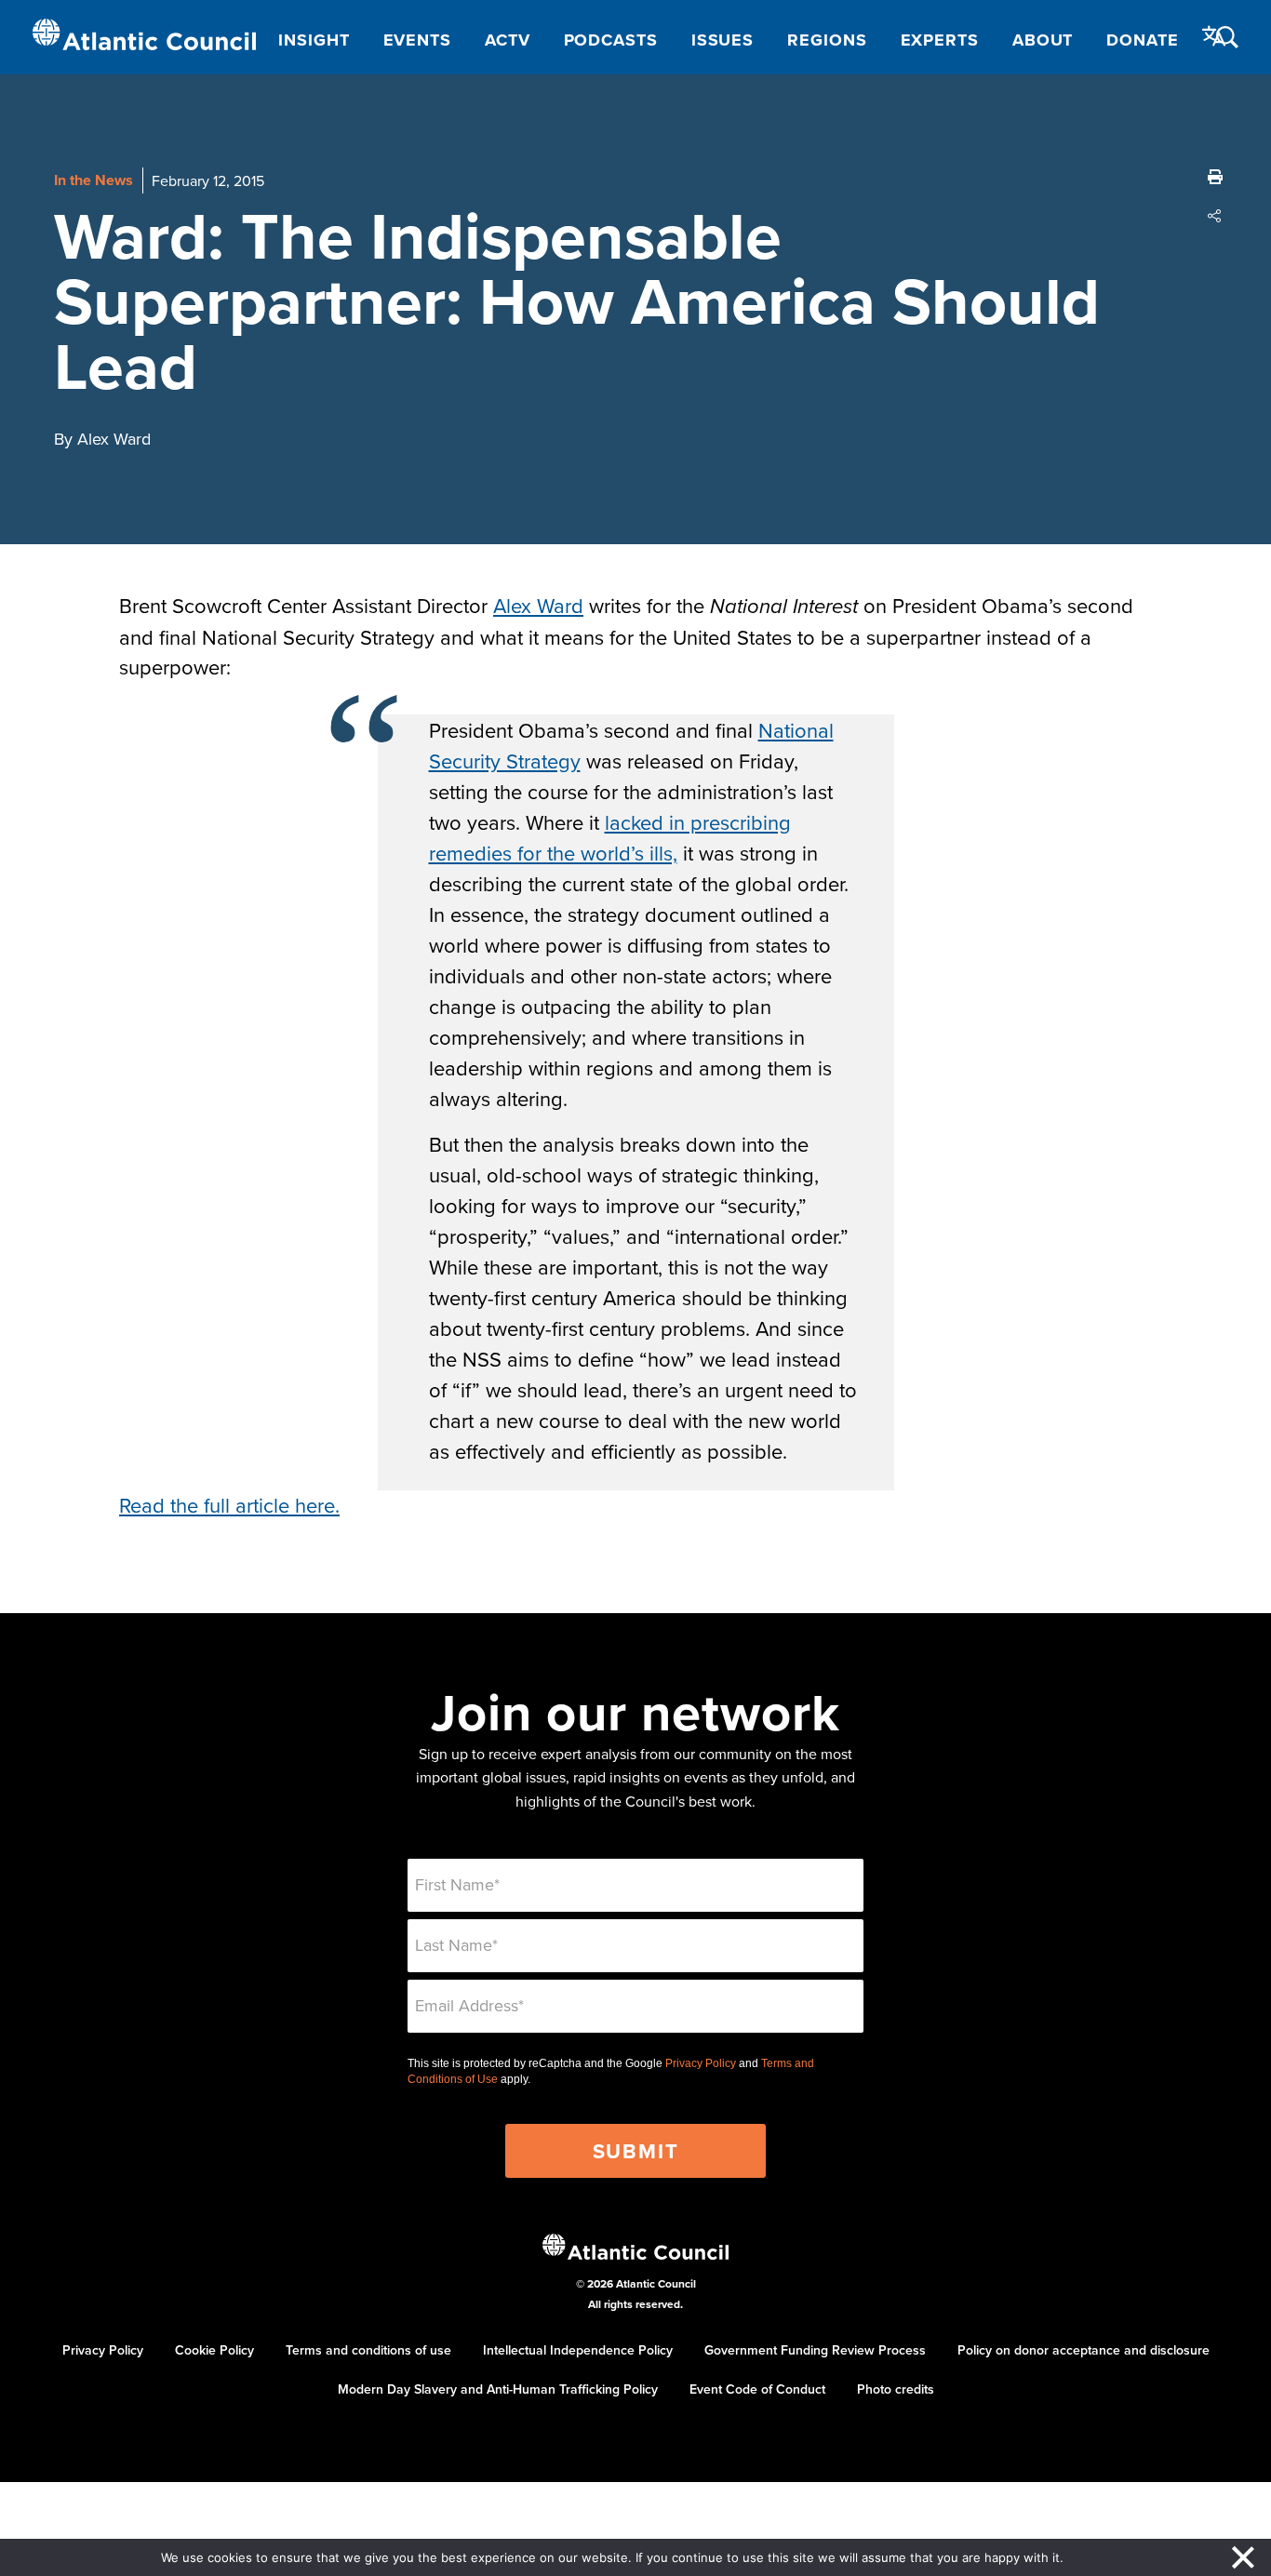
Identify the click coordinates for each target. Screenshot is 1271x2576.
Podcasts (611, 40)
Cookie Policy (214, 2350)
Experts (940, 40)
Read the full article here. (229, 1505)
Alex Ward (538, 605)
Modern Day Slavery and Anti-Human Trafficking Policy (498, 2389)
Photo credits (896, 2389)
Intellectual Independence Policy (578, 2350)
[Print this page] (1215, 177)
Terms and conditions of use (368, 2350)
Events (417, 40)
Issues (722, 40)
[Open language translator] (1214, 36)
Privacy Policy (701, 2063)
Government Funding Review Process (815, 2350)
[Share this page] (1215, 216)
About (1043, 40)
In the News (94, 180)
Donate (1142, 40)
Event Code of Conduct (757, 2389)
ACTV (508, 40)
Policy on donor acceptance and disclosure (1084, 2350)
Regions (827, 40)
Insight (314, 40)
